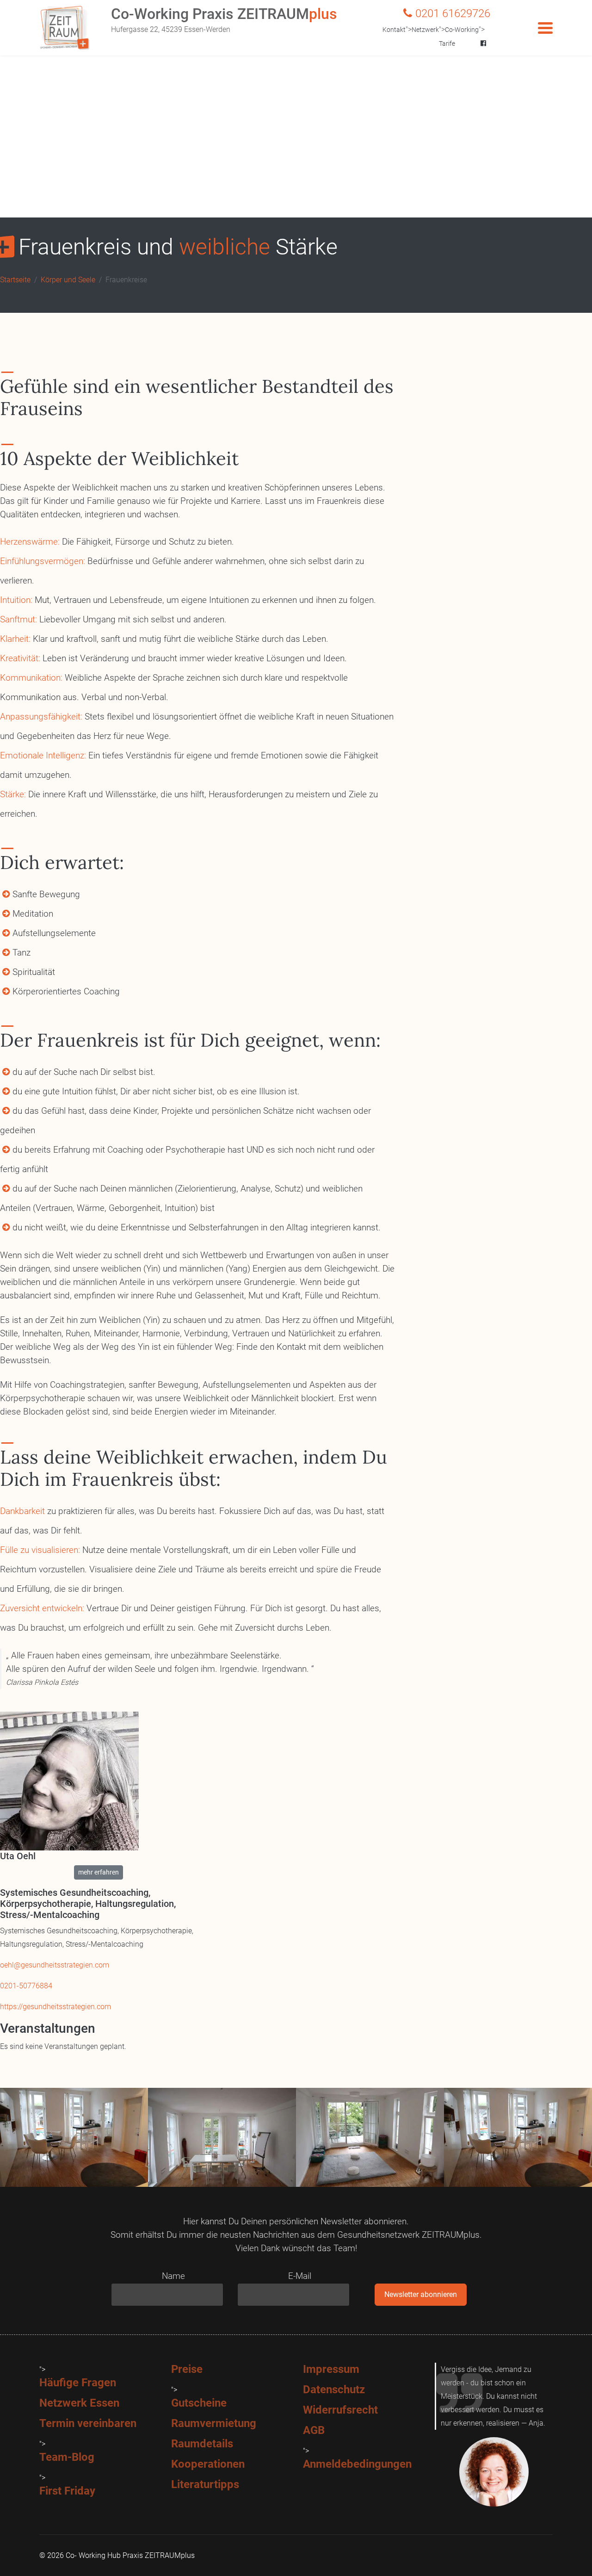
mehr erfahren (99, 1872)
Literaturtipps (205, 2484)
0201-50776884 (26, 1986)
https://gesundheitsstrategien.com (55, 2007)
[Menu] (545, 28)
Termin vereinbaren (88, 2423)
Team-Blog (67, 2457)
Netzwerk (425, 30)
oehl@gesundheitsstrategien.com (55, 1965)
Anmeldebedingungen (357, 2464)
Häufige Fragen (78, 2383)
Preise (187, 2369)
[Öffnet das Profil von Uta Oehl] (99, 1781)
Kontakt (394, 30)
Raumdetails (202, 2444)
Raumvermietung (214, 2423)
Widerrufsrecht (340, 2410)
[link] (99, 1872)
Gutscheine (199, 2403)
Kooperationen (208, 2464)
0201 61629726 (453, 13)
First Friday (67, 2491)
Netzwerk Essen (79, 2403)
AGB (314, 2430)
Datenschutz (334, 2390)
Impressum (331, 2369)
